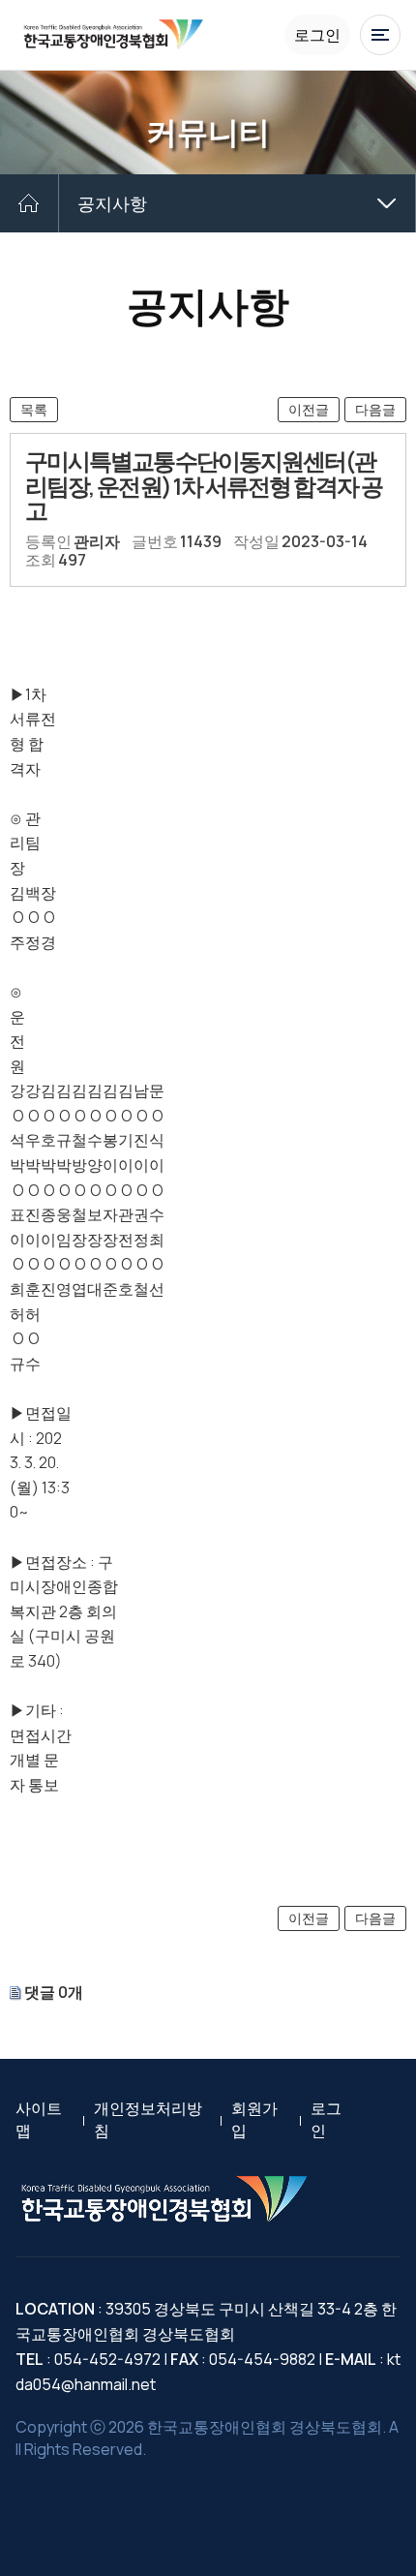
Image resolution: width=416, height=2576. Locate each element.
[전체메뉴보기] (380, 35)
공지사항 (112, 203)
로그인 (317, 35)
